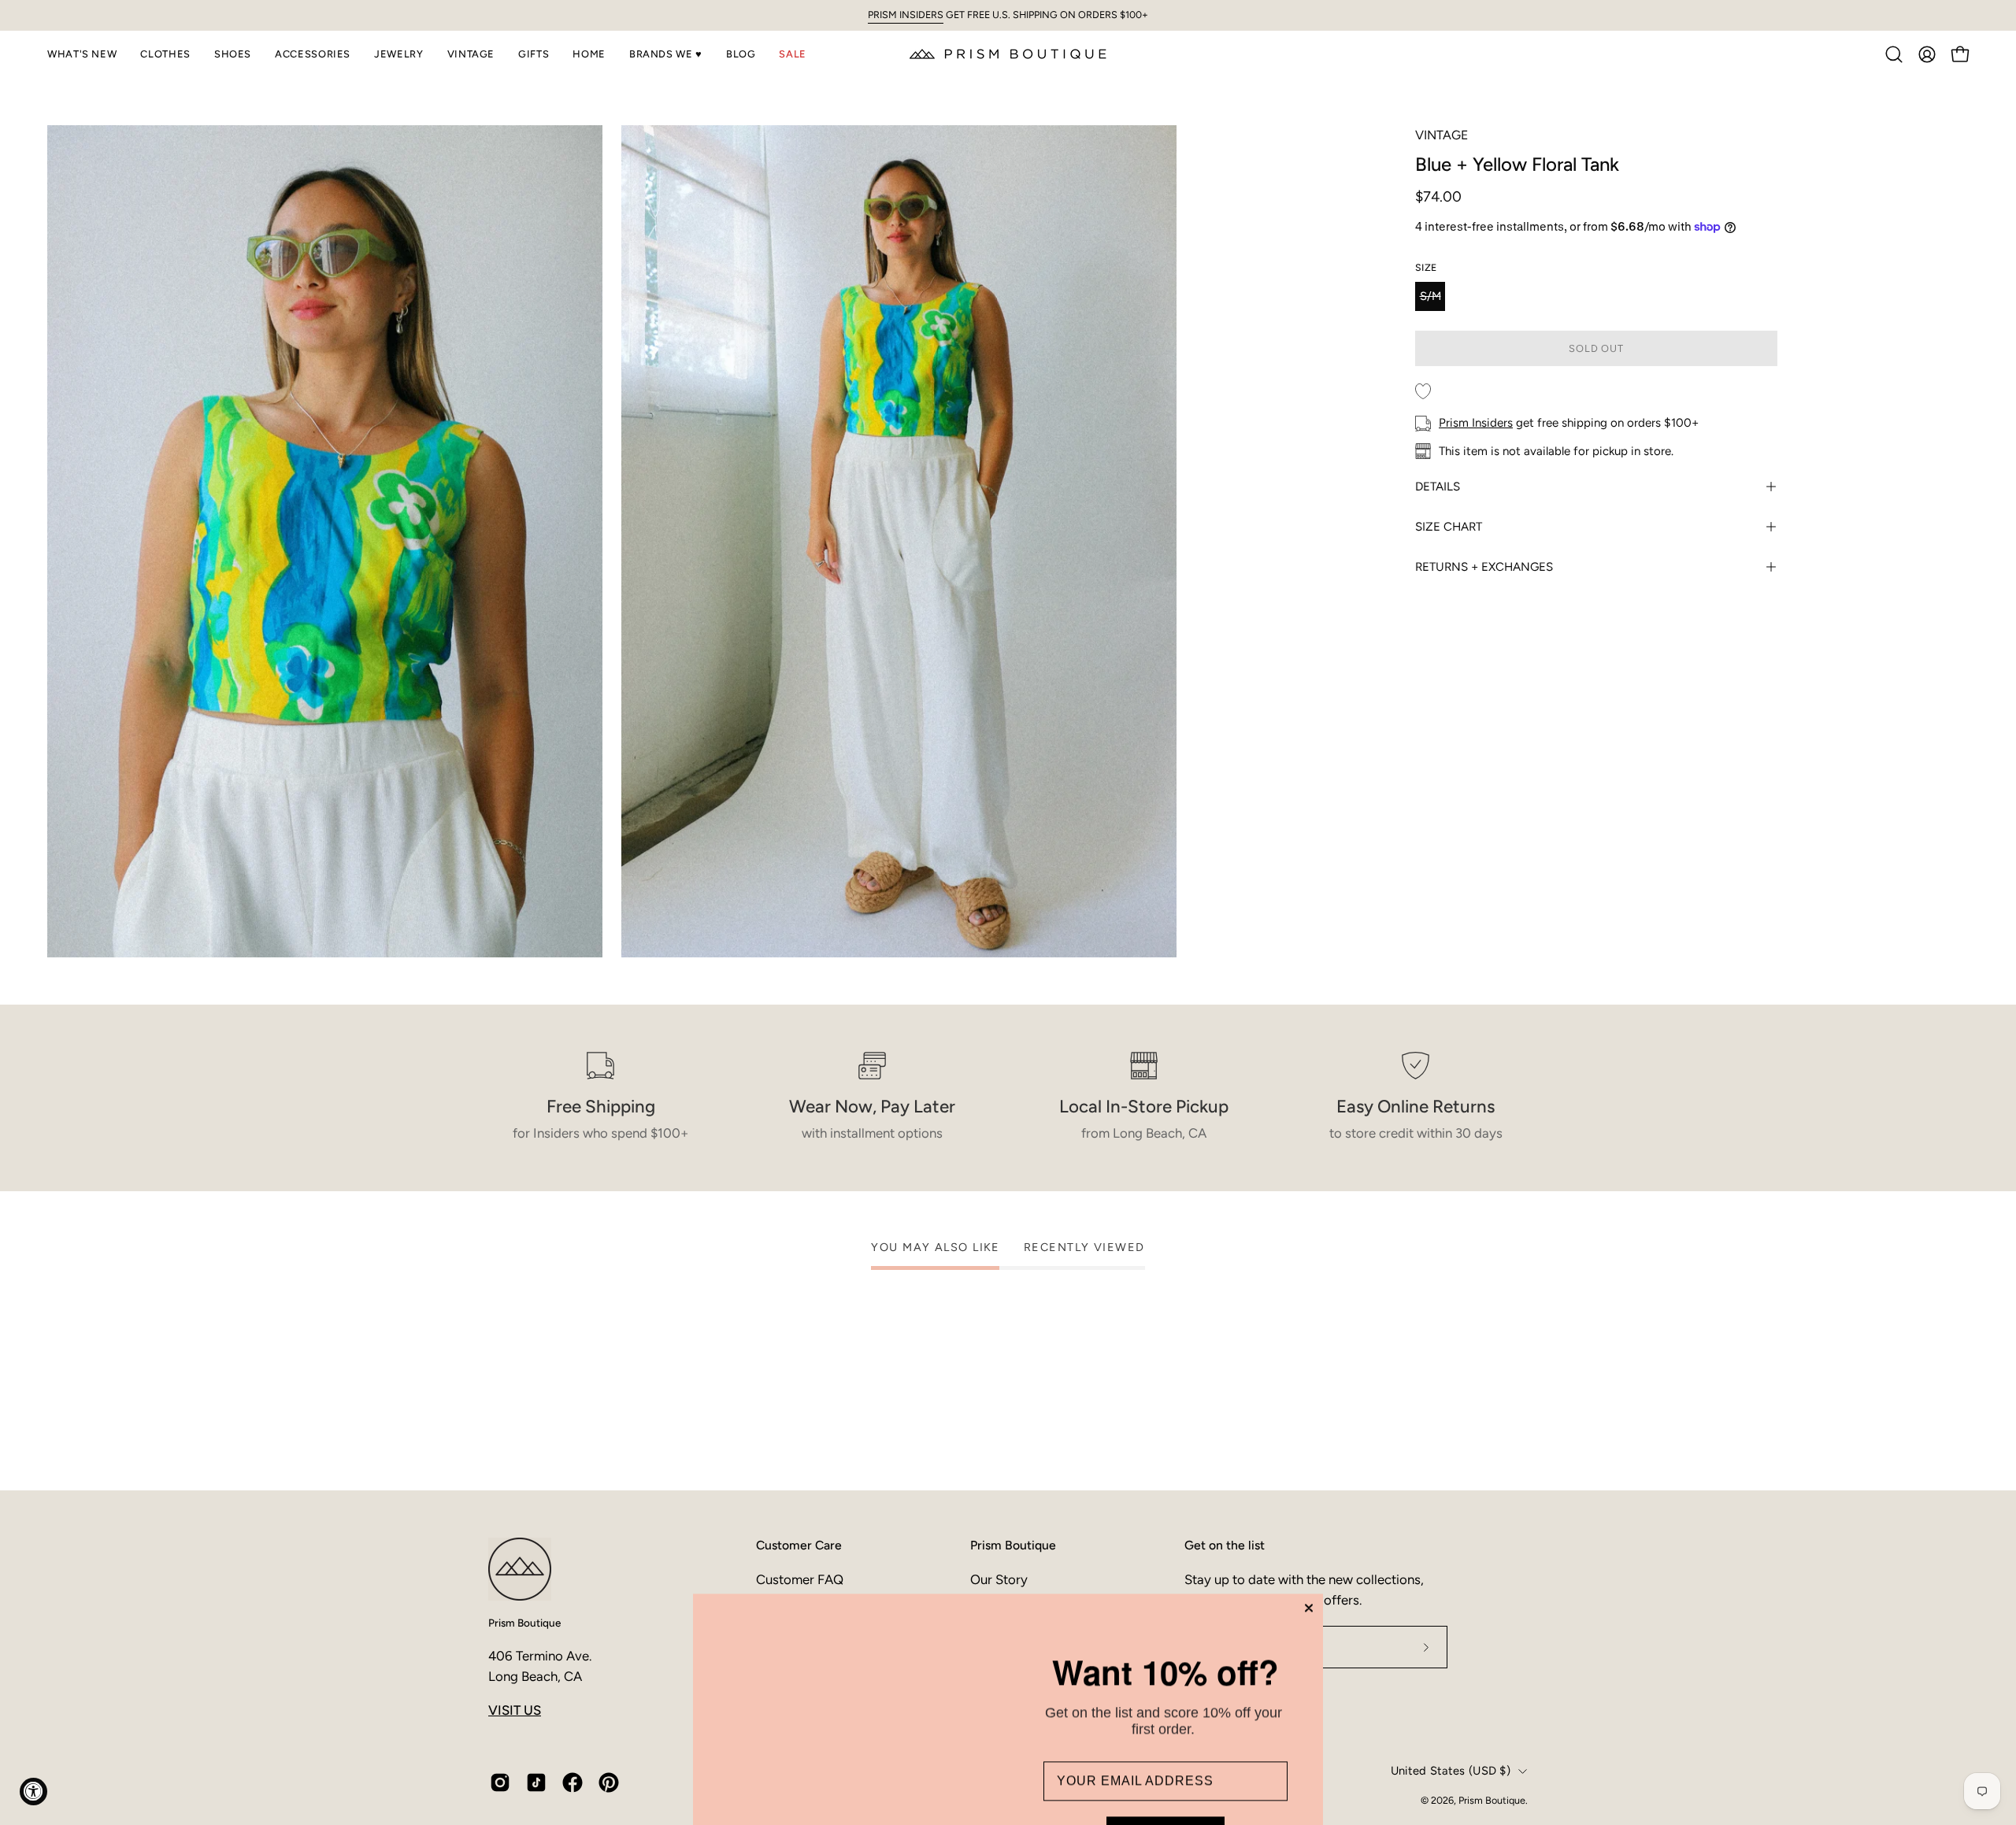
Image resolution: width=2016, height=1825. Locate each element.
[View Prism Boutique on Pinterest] (609, 1782)
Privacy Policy (1104, 1751)
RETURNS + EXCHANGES (1484, 567)
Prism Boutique (524, 1623)
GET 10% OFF (1165, 1654)
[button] (82, 54)
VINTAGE (1442, 135)
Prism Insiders (1476, 423)
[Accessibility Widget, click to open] (33, 1792)
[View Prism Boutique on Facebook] (573, 1782)
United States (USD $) (1451, 1771)
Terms (1154, 1751)
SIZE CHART (1449, 527)
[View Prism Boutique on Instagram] (500, 1782)
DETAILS (1438, 487)
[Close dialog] (1309, 1416)
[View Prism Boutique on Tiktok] (536, 1782)
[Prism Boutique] (1008, 54)
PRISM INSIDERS (906, 15)
